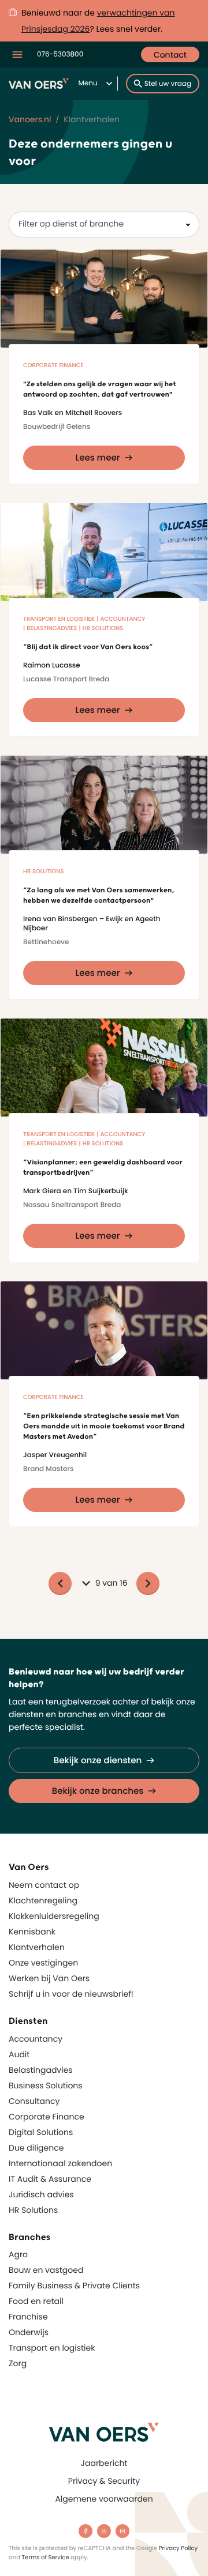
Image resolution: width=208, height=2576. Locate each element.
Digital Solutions (41, 2132)
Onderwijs (29, 2332)
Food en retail (36, 2301)
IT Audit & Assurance (50, 2179)
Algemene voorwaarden (104, 2499)
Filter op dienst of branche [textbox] (71, 224)
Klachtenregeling (43, 1900)
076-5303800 (60, 54)
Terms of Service (46, 2557)
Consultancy (34, 2101)
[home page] (104, 2432)
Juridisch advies (41, 2194)
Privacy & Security (104, 2481)
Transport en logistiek (52, 2348)
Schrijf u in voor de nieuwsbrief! (71, 1994)
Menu (88, 83)
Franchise (28, 2317)
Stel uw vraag (168, 84)
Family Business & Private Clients (74, 2285)
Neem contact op (44, 1885)
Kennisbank (32, 1932)
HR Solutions (33, 2210)
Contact (170, 55)
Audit (19, 2054)
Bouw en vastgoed (46, 2270)
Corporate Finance (47, 2117)
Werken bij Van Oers (49, 1978)
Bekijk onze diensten (98, 1761)
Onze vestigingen (43, 1963)
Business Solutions (46, 2085)
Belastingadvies (41, 2070)
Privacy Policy (179, 2548)
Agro (18, 2254)
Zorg (18, 2363)
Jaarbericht (104, 2463)
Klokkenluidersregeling (54, 1916)
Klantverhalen (37, 1947)
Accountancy (36, 2039)
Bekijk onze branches (98, 1791)
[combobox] (104, 225)
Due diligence (36, 2148)
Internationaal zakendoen (60, 2163)
